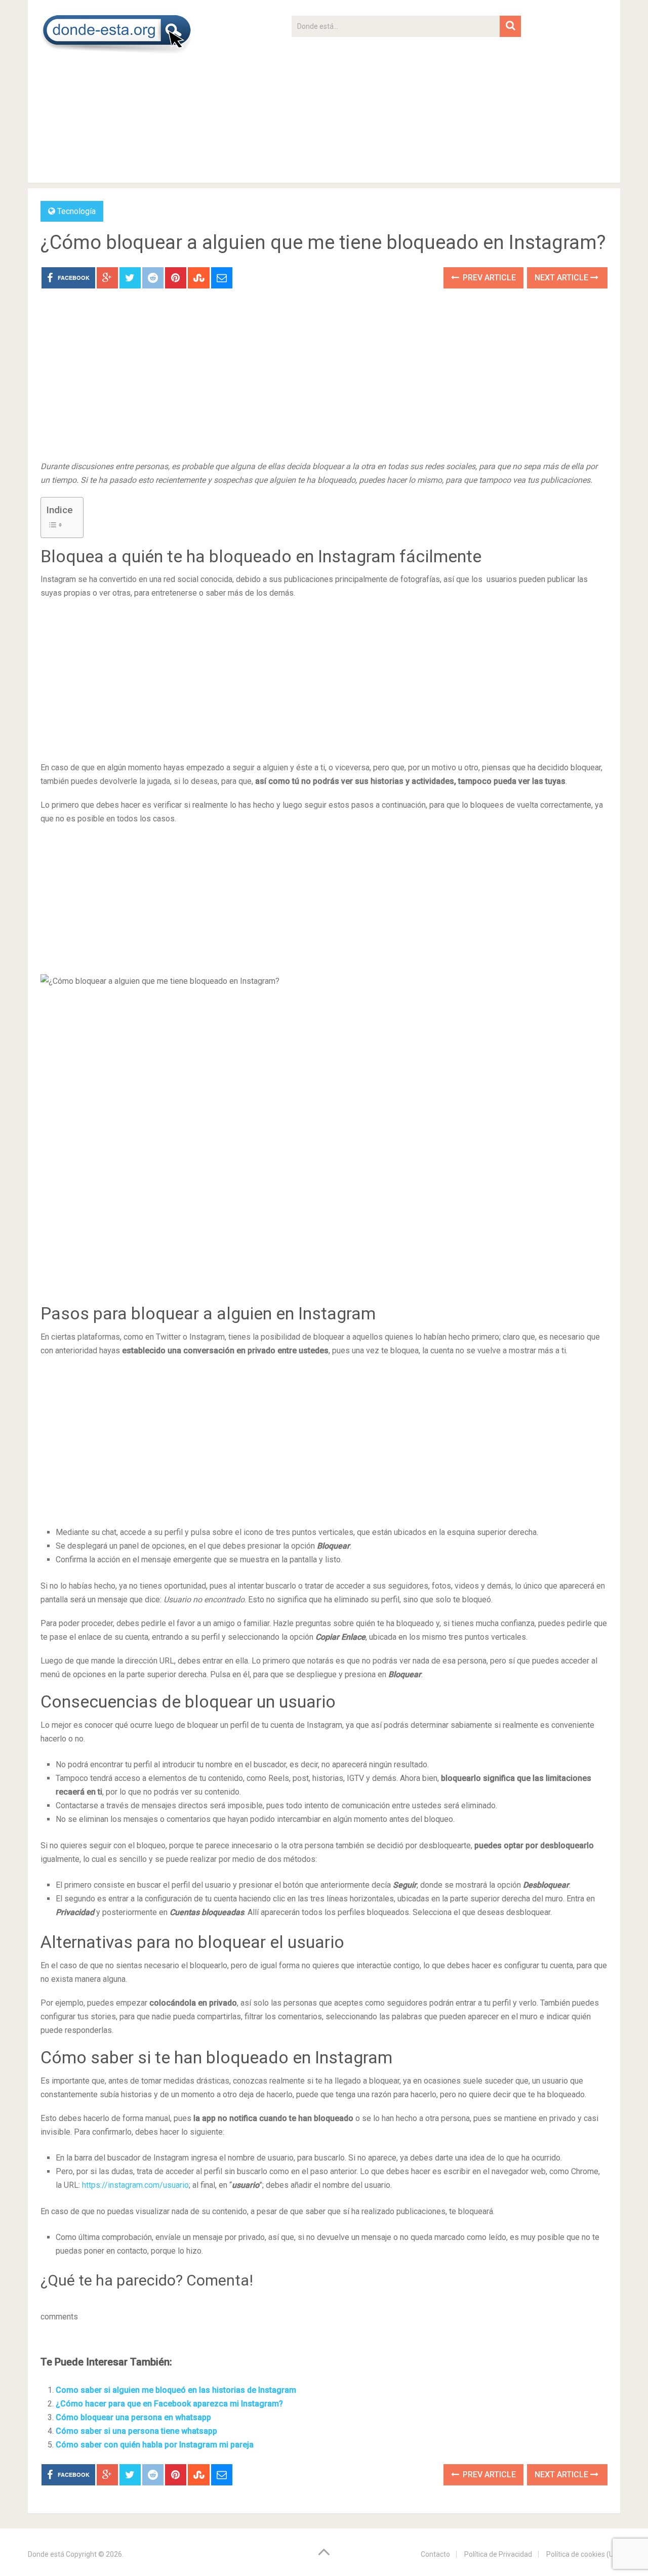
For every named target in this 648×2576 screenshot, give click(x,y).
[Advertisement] (406, 108)
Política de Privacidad (498, 2554)
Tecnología (76, 211)
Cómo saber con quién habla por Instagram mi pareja (155, 2445)
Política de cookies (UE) (583, 2554)
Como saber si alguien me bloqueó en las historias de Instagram (176, 2390)
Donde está (46, 2554)
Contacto (435, 2554)
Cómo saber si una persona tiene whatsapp (136, 2431)
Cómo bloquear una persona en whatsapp (133, 2417)
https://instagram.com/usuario (135, 2185)
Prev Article (488, 278)
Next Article (562, 278)
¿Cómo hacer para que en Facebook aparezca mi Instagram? (169, 2404)
